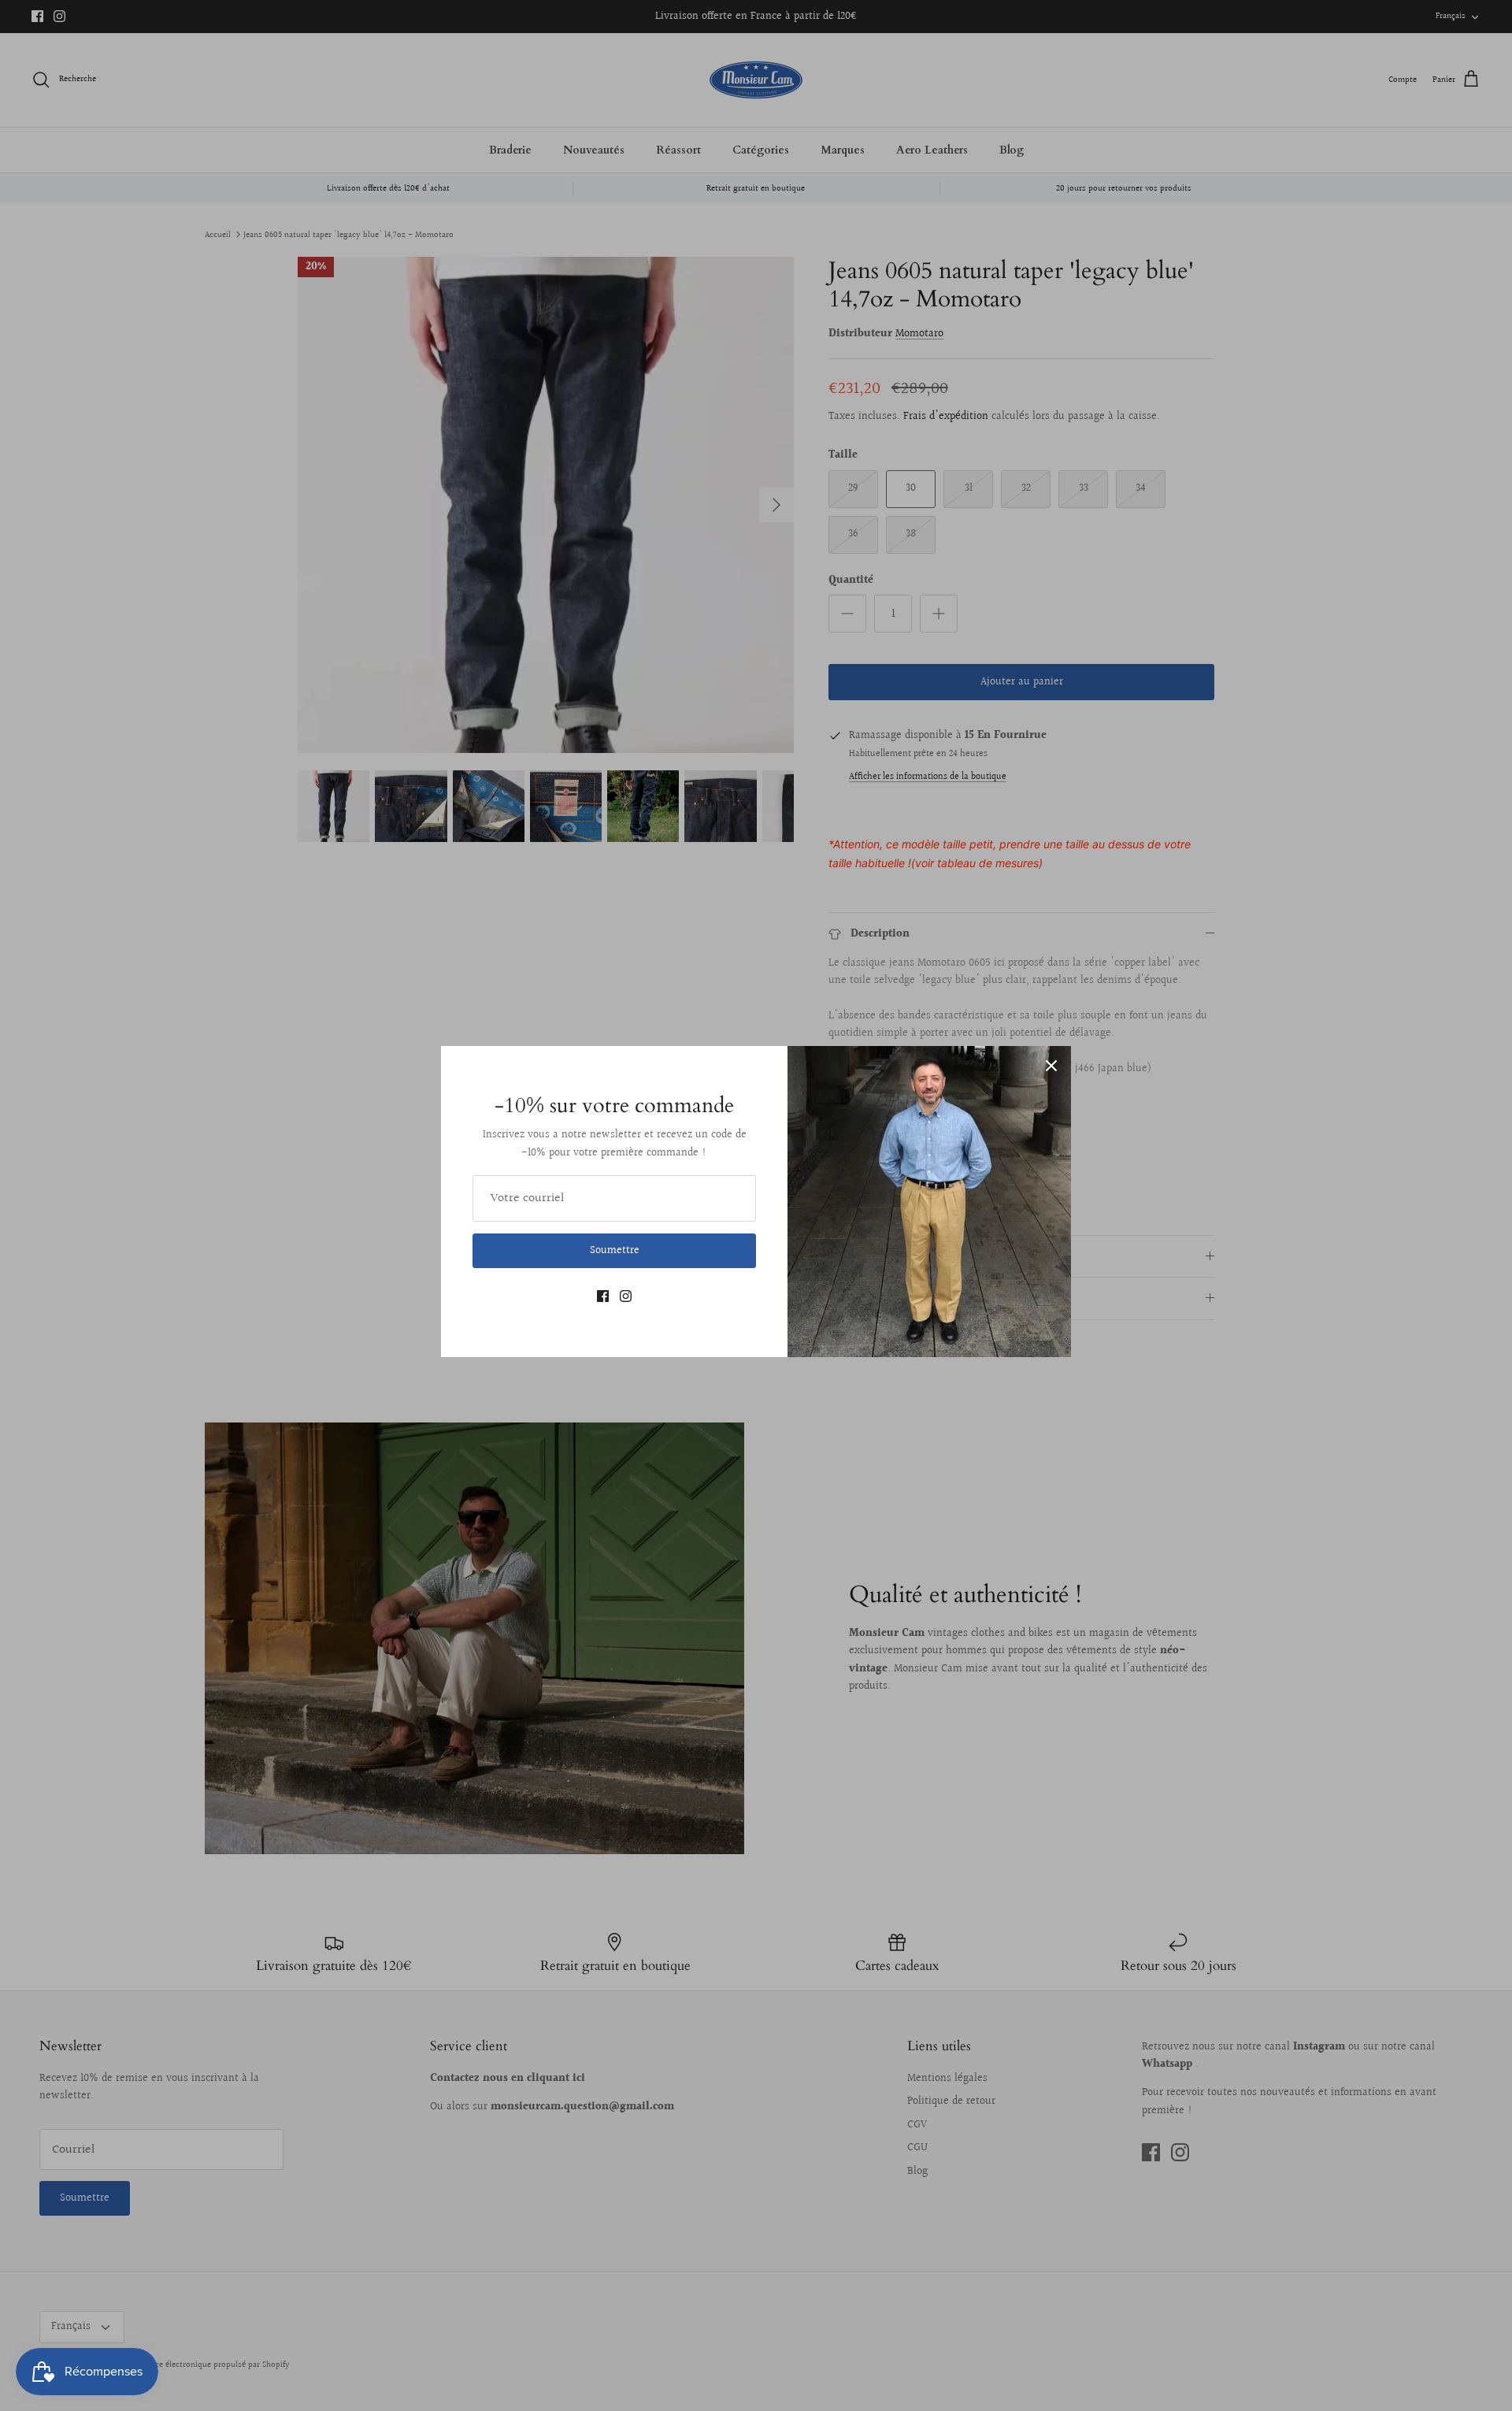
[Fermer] (1051, 1066)
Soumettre (615, 1251)
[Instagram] (626, 1296)
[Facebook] (603, 1296)
